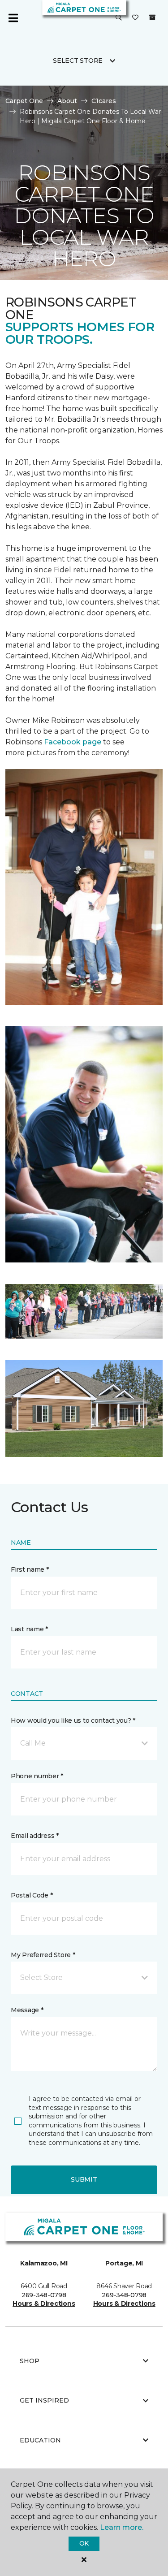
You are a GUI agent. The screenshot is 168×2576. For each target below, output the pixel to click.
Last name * (29, 1629)
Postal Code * (32, 1895)
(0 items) (152, 17)
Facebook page (73, 742)
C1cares (104, 101)
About (67, 101)
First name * (30, 1569)
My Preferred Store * (43, 1955)
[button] (119, 18)
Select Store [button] (78, 61)
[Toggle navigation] (13, 18)
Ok (84, 2543)
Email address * (35, 1836)
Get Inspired (44, 2400)
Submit (84, 2179)
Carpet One (24, 101)
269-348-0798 (44, 2295)
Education (40, 2440)
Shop (30, 2361)
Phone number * (37, 1776)
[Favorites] (135, 18)
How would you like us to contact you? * (73, 1720)
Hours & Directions (44, 2304)
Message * (27, 2010)
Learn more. (122, 2527)
